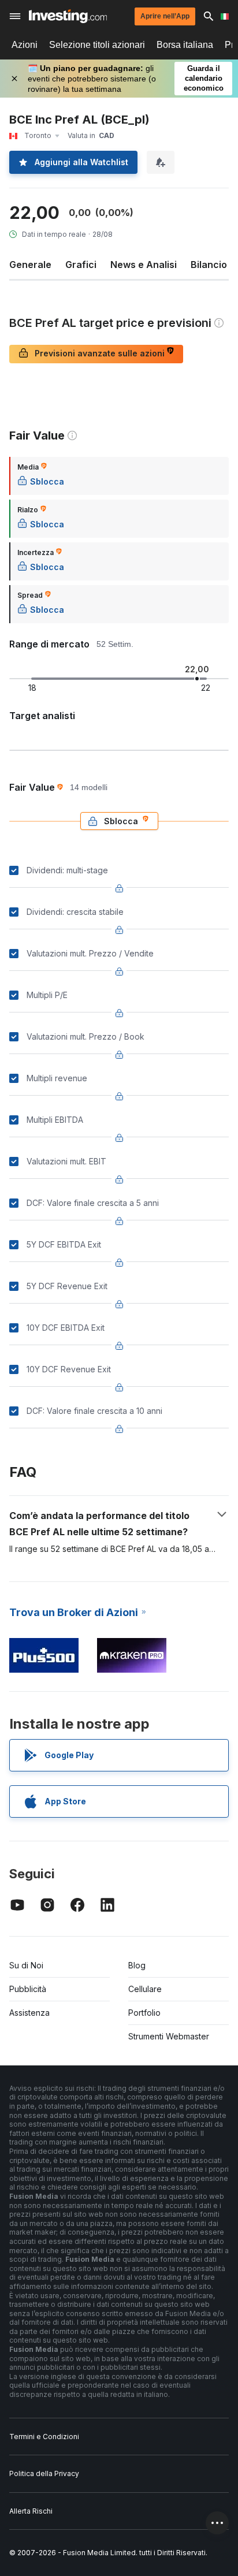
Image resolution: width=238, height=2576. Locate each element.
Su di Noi (26, 1965)
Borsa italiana (185, 45)
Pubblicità (28, 1989)
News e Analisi (144, 265)
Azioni (25, 45)
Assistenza (29, 2013)
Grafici (81, 265)
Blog (137, 1965)
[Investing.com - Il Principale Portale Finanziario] (68, 16)
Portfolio (144, 2013)
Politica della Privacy (44, 2473)
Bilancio (209, 265)
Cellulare (145, 1989)
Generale (30, 265)
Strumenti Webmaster (169, 2036)
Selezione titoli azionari (97, 45)
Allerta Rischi (31, 2511)
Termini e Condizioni (44, 2437)
